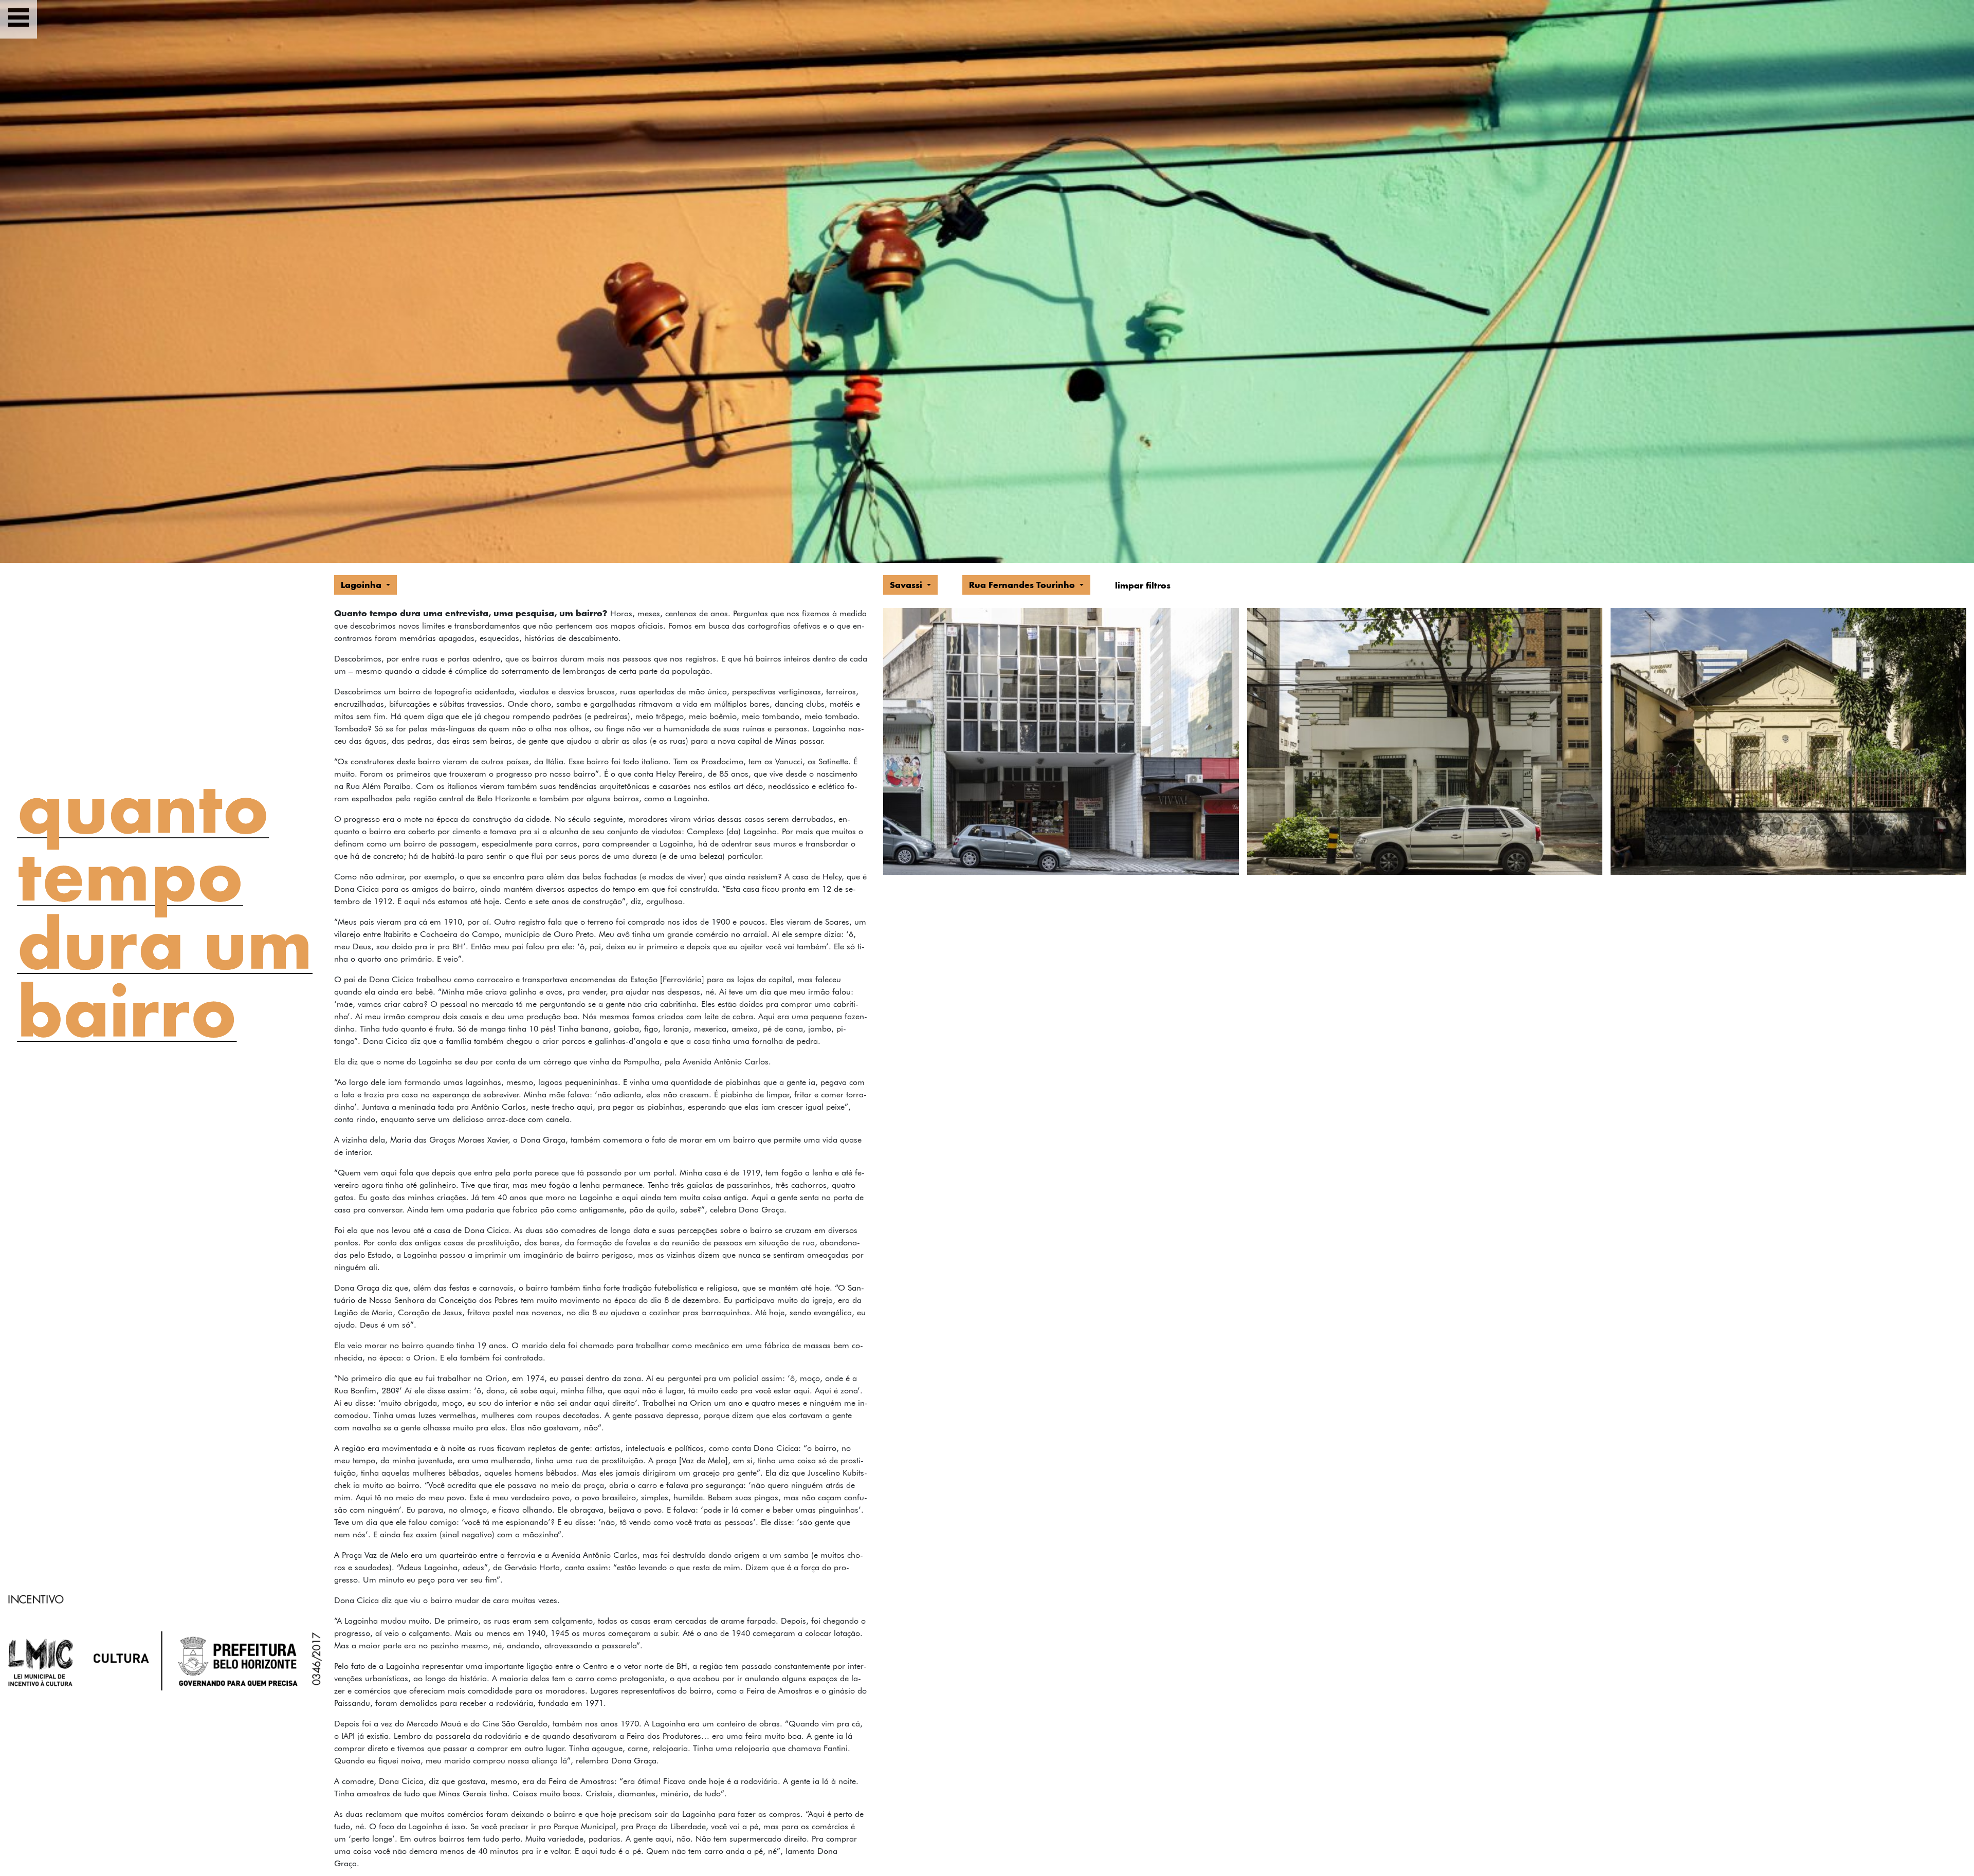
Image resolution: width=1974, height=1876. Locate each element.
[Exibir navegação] (19, 19)
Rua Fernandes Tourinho (1023, 585)
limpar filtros (1143, 585)
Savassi (907, 585)
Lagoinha (362, 585)
